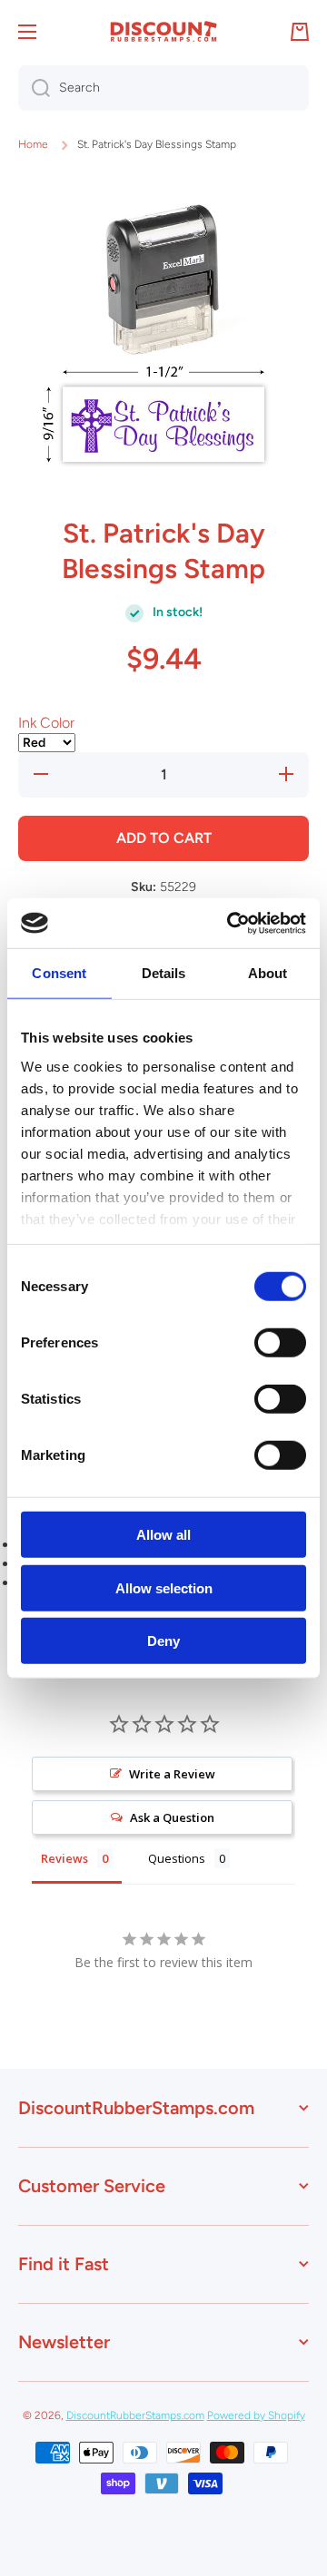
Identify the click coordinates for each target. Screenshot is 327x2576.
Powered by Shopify (256, 2415)
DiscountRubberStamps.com (135, 2415)
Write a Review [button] (172, 1774)
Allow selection (164, 1587)
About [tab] (268, 973)
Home (33, 144)
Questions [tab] (177, 1858)
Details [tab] (164, 973)
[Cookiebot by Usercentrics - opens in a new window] (231, 923)
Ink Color (46, 723)
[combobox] (163, 88)
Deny (163, 1641)
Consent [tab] (59, 973)
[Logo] (163, 32)
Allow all (163, 1535)
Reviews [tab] (64, 1858)
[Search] (34, 88)
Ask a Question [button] (172, 1817)
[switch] (280, 1343)
